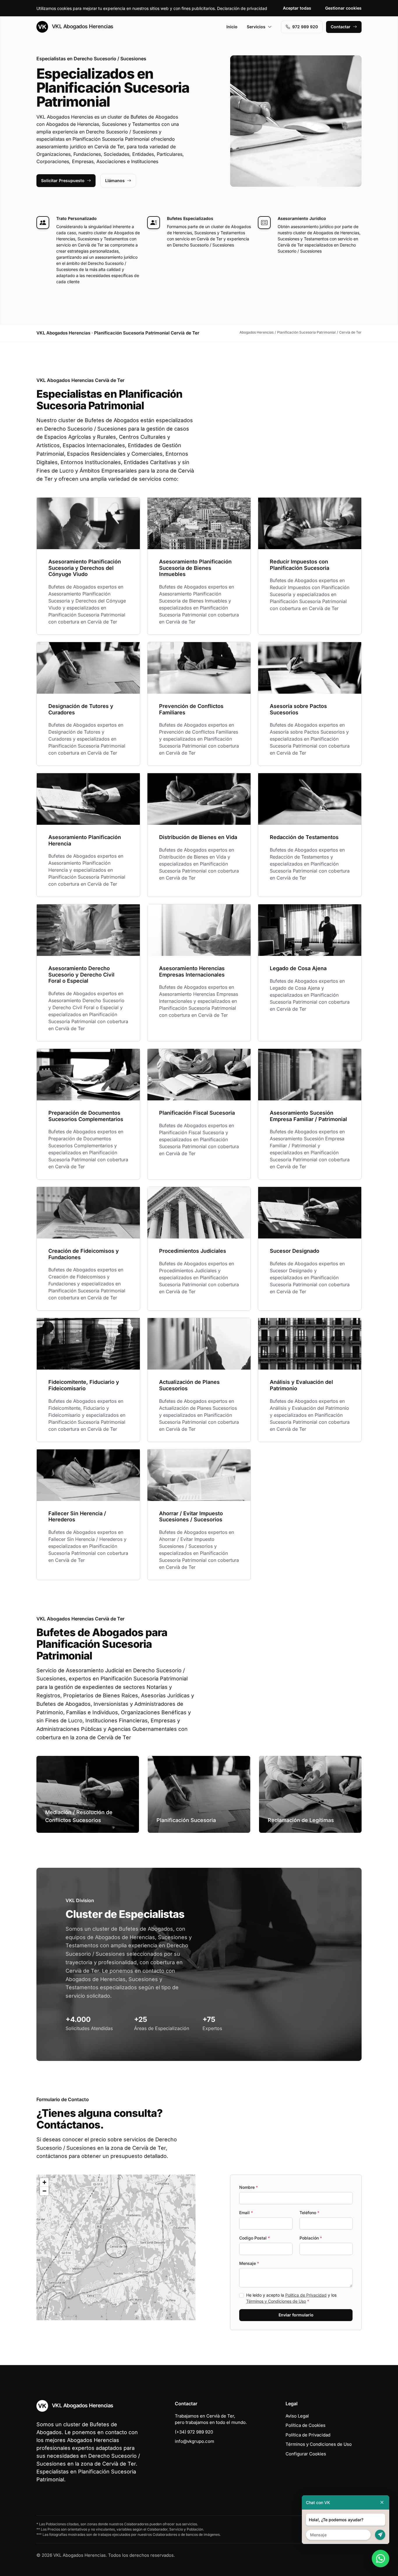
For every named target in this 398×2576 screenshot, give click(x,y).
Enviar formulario (296, 2315)
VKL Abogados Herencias (82, 26)
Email (246, 2213)
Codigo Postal (255, 2238)
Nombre (249, 2187)
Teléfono (309, 2213)
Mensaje (249, 2263)
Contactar (341, 27)
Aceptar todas (297, 8)
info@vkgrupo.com (194, 2441)
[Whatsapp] (381, 2559)
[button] (116, 2247)
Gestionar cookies (343, 8)
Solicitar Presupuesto (63, 180)
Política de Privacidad (306, 2295)
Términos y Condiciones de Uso (276, 2301)
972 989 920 (305, 27)
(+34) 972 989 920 (194, 2432)
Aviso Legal (297, 2416)
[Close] (382, 2502)
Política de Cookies (305, 2425)
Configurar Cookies (306, 2454)
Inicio (232, 27)
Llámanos (115, 180)
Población (311, 2238)
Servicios (256, 27)
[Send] (380, 2535)
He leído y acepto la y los (291, 2298)
